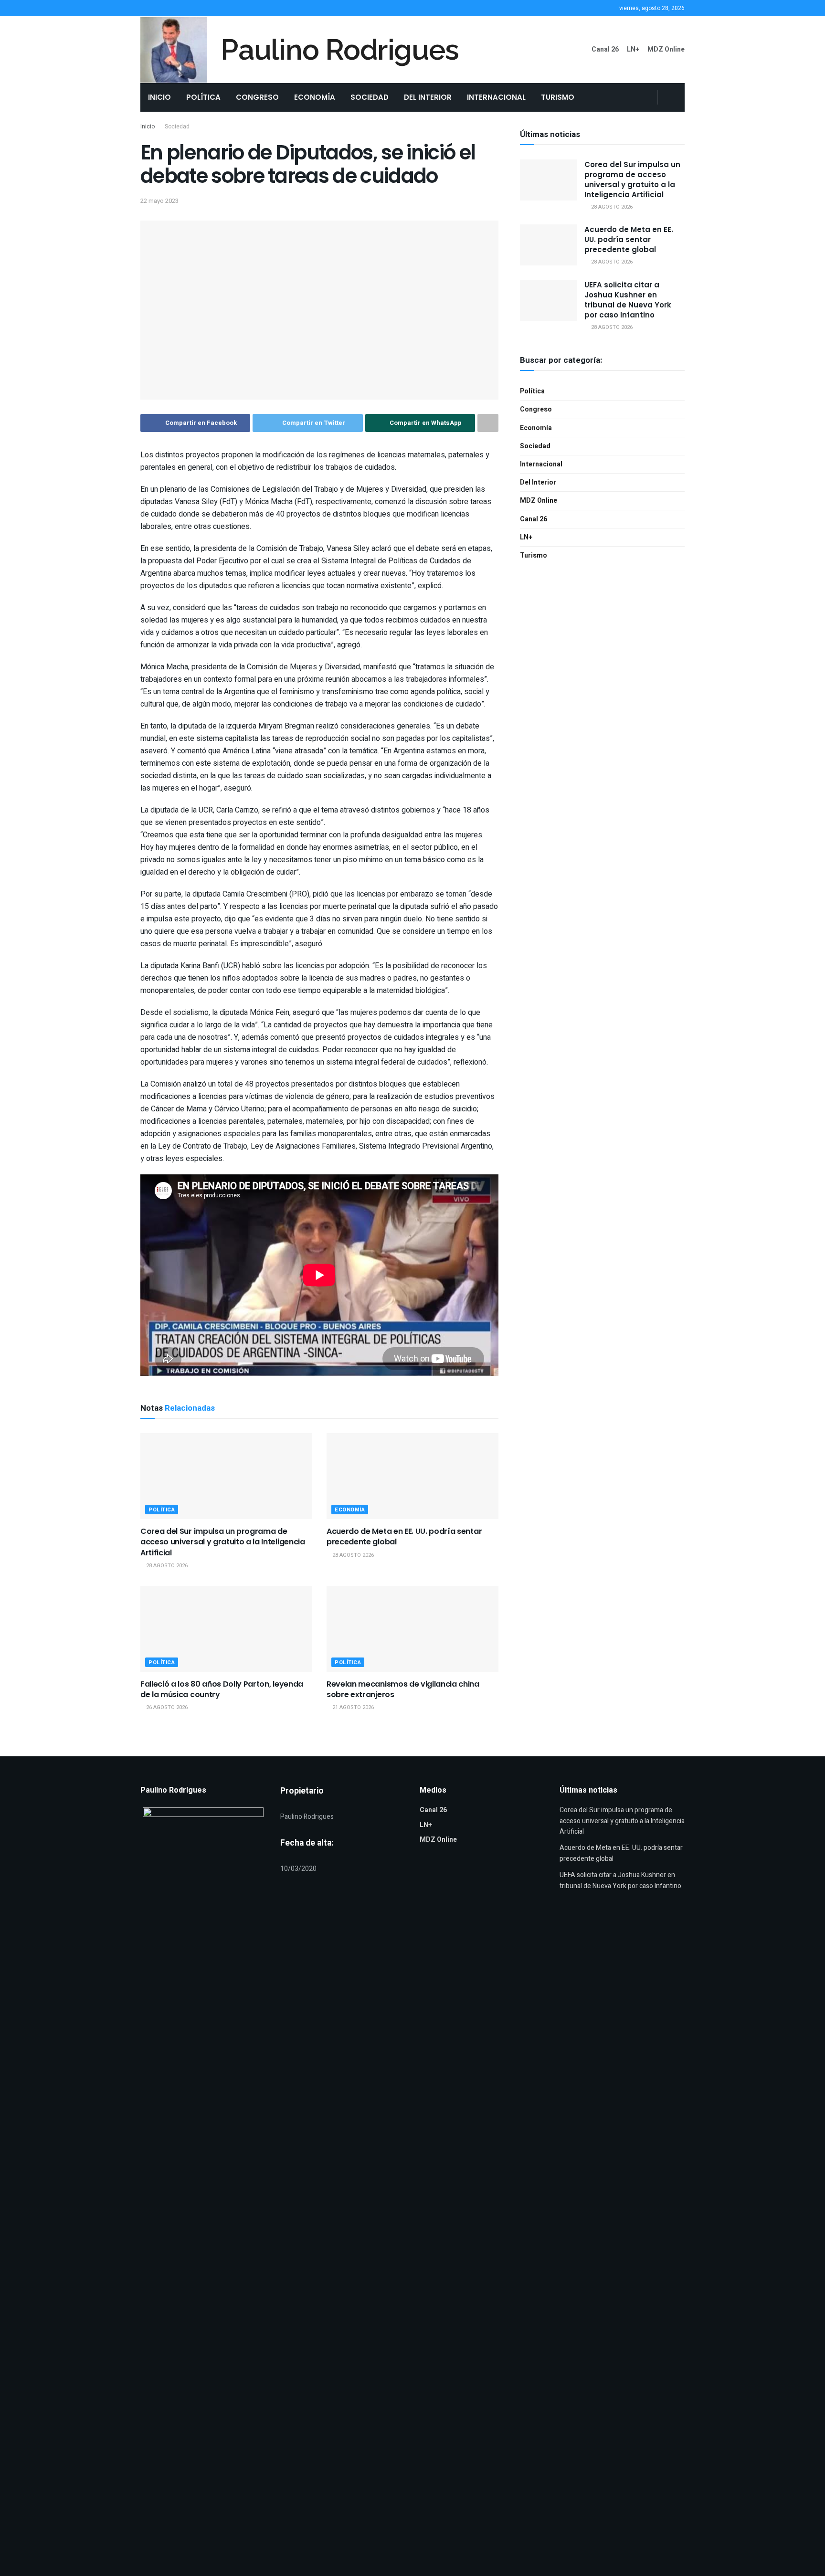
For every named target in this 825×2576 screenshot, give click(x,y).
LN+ (633, 49)
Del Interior (428, 97)
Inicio (159, 97)
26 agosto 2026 (166, 1707)
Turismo (558, 97)
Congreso (257, 97)
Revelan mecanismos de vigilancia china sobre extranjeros (403, 1689)
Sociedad (370, 97)
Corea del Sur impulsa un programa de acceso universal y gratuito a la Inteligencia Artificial (223, 1542)
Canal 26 (605, 49)
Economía (315, 97)
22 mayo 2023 (159, 201)
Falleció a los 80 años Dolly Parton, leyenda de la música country (222, 1689)
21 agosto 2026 (352, 1707)
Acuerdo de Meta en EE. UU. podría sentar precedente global (404, 1536)
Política (203, 97)
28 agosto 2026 (166, 1566)
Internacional (496, 97)
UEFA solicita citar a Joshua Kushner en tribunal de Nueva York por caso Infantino (628, 300)
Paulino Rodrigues (340, 50)
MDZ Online (666, 49)
